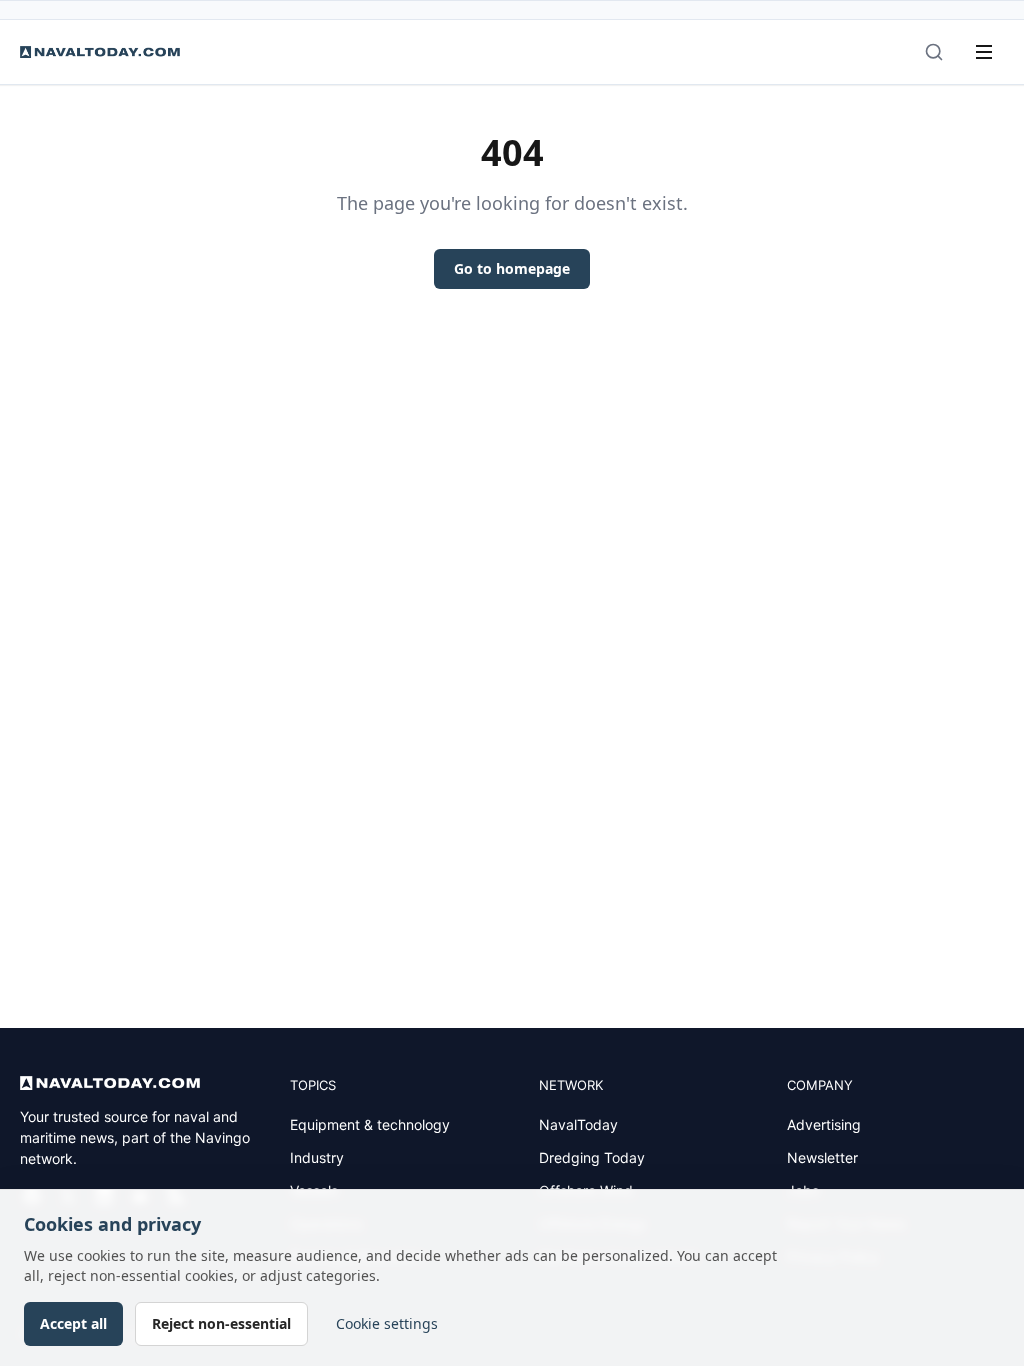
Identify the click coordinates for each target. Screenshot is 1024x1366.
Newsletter (822, 1157)
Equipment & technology (370, 1124)
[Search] (934, 52)
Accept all (73, 1323)
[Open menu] (984, 52)
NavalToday (578, 1124)
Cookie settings (387, 1323)
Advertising (824, 1124)
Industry (317, 1157)
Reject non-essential (221, 1323)
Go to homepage (512, 268)
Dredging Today (592, 1157)
